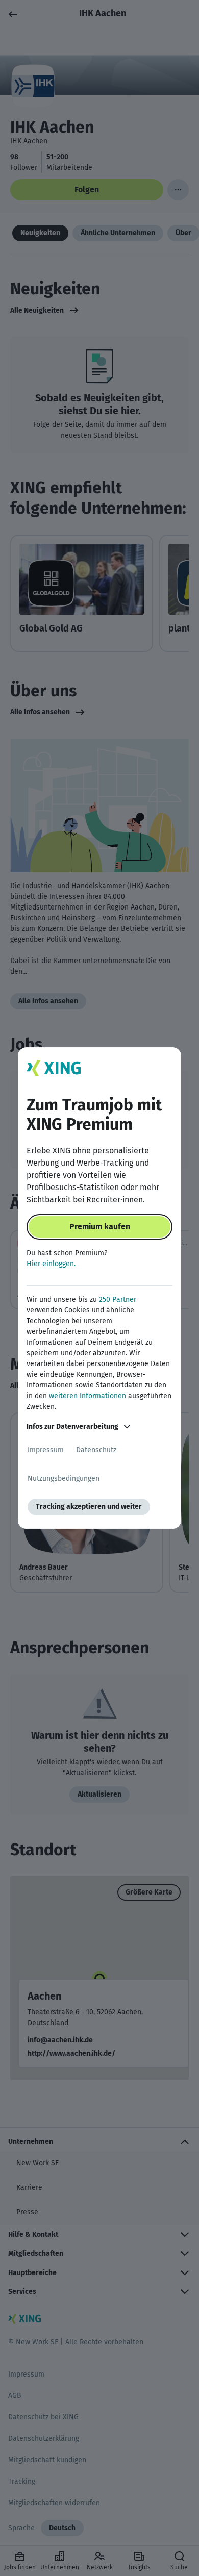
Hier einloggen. (51, 1264)
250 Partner (118, 1299)
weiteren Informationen (88, 1396)
